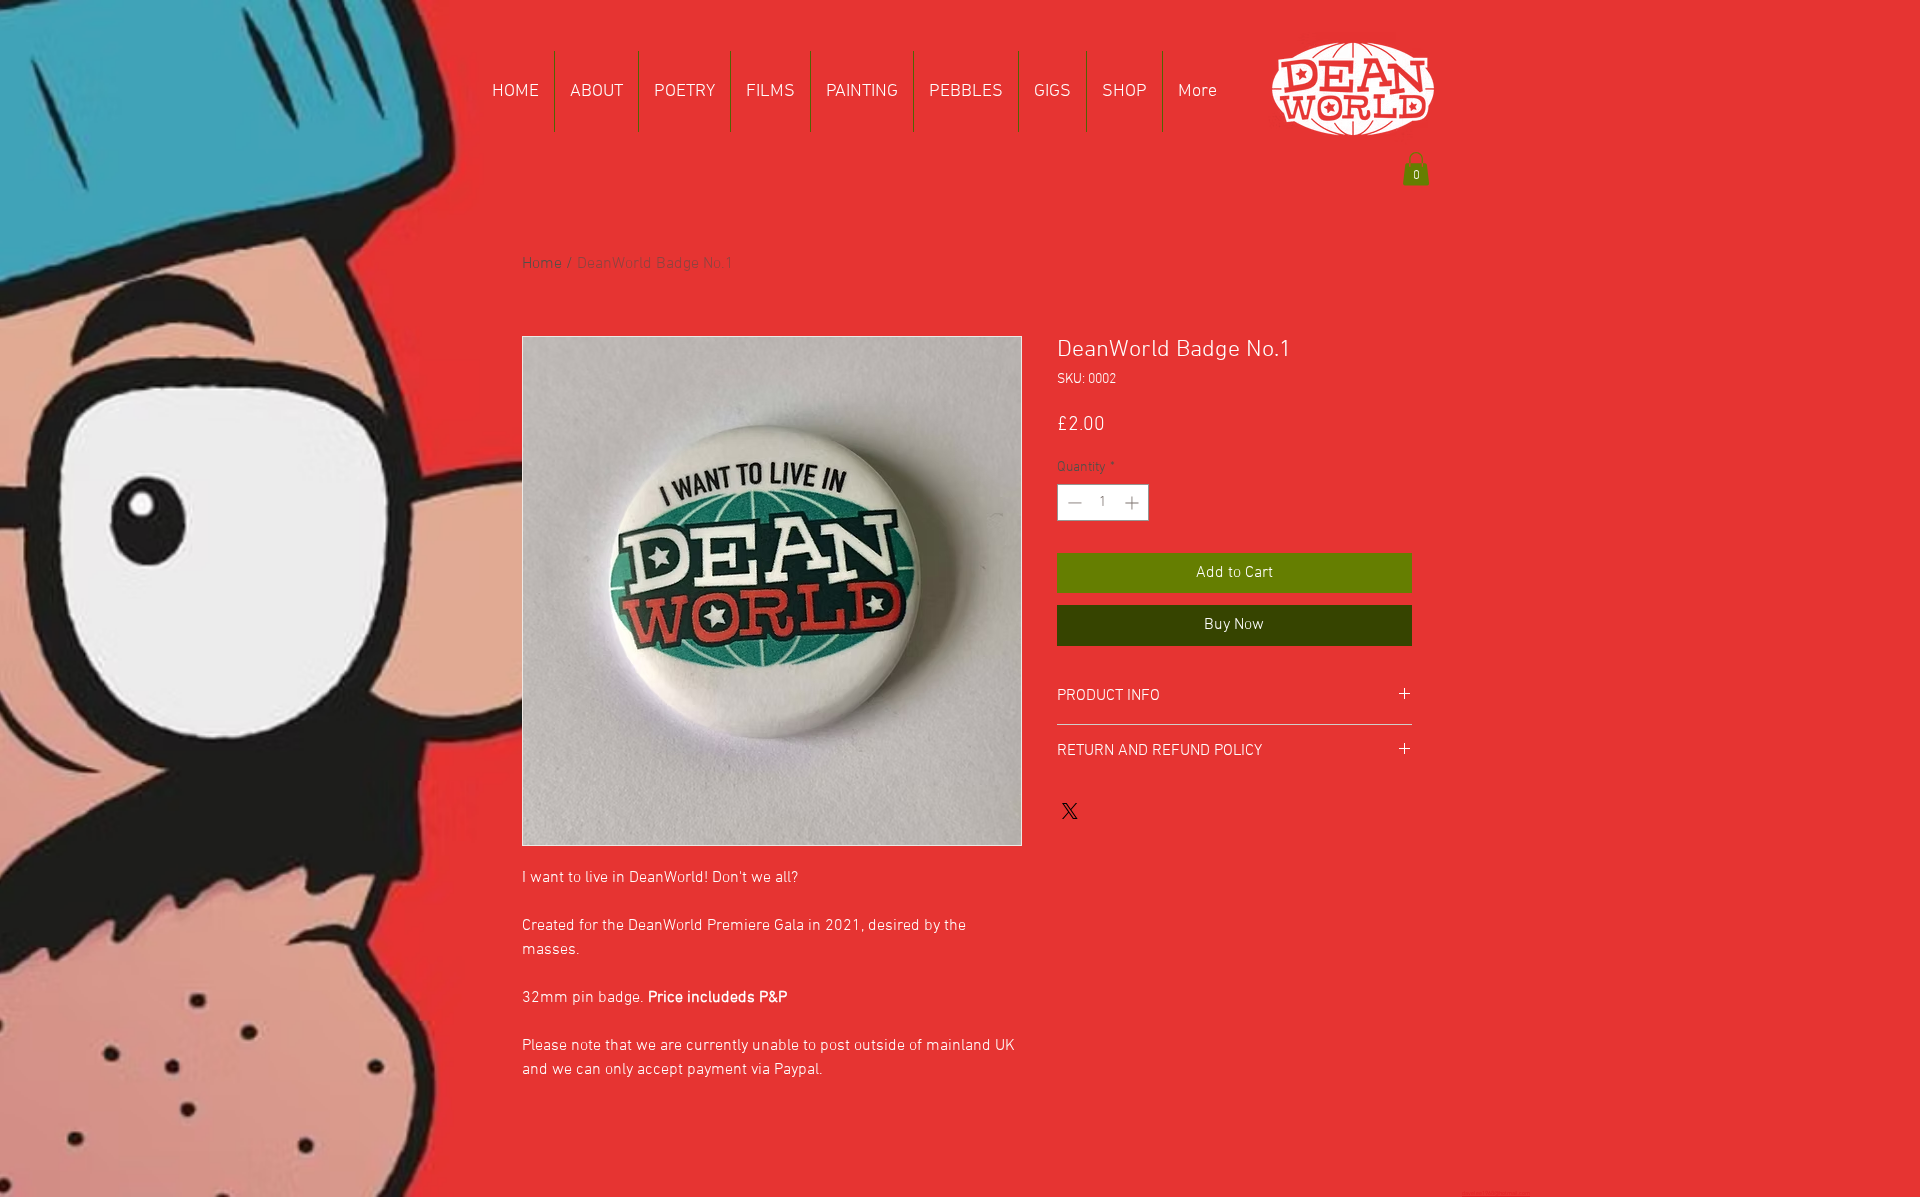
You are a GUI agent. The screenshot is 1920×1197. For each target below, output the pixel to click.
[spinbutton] (1103, 502)
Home (542, 264)
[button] (1416, 168)
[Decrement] (1072, 502)
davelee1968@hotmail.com (1496, 1193)
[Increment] (1133, 502)
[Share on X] (1070, 811)
